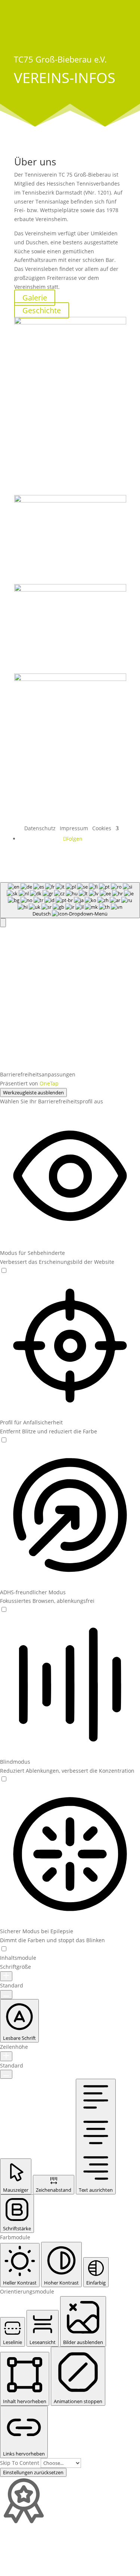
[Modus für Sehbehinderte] (4, 1271)
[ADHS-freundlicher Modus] (4, 1610)
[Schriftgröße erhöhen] (6, 1976)
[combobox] (70, 900)
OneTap (49, 1083)
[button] (3, 923)
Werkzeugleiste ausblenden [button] (33, 1093)
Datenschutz (40, 828)
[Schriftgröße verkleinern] (6, 1995)
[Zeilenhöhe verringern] (6, 2074)
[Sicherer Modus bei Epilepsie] (4, 1949)
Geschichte (42, 310)
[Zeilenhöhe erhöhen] (6, 2056)
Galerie (35, 298)
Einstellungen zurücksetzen (33, 2472)
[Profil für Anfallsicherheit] (4, 1440)
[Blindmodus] (4, 1779)
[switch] (4, 1270)
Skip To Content (20, 2463)
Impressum (74, 828)
